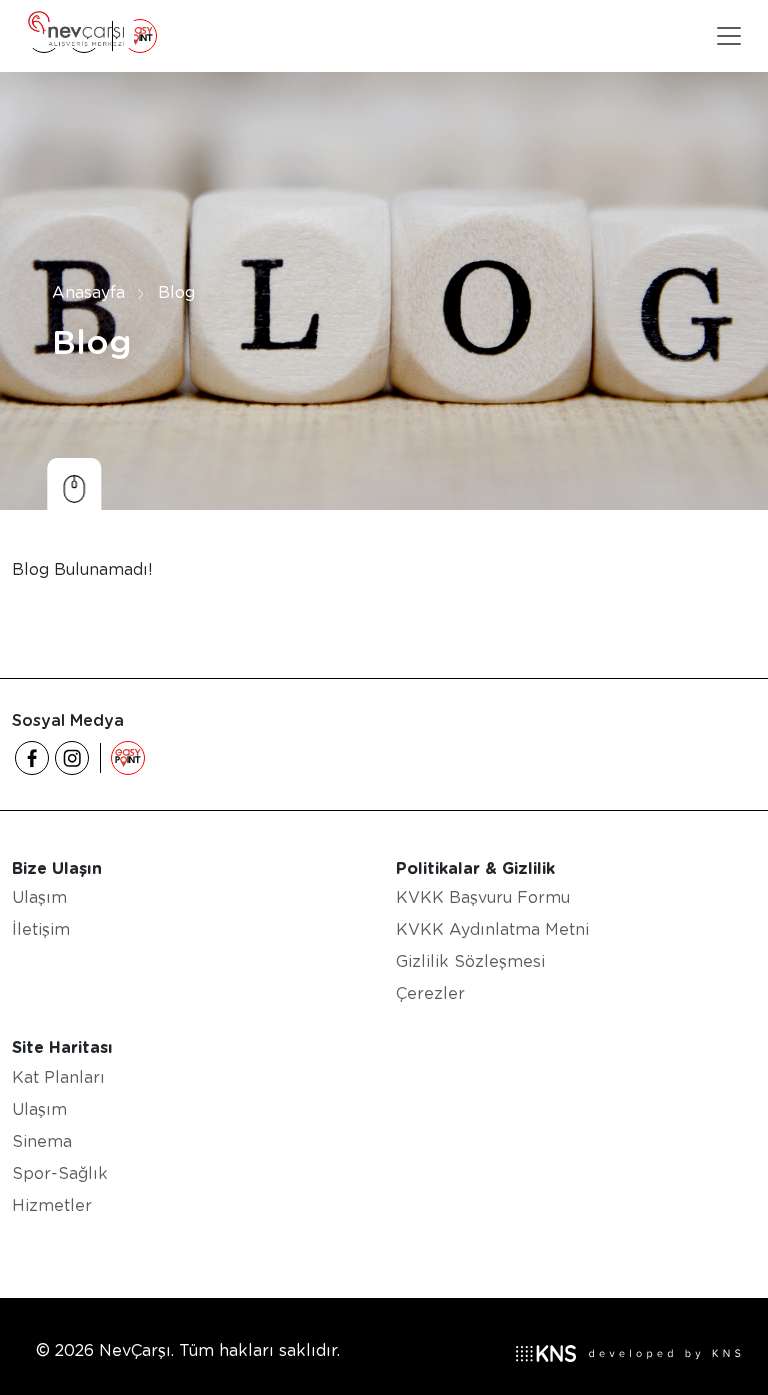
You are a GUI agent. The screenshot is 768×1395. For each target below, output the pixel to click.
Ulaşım (39, 897)
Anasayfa (88, 292)
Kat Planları (58, 1077)
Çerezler (430, 993)
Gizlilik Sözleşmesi (470, 961)
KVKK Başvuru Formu (483, 897)
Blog (176, 292)
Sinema (42, 1141)
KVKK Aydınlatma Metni (492, 929)
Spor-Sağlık (60, 1173)
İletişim (41, 929)
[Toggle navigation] (729, 36)
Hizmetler (52, 1205)
